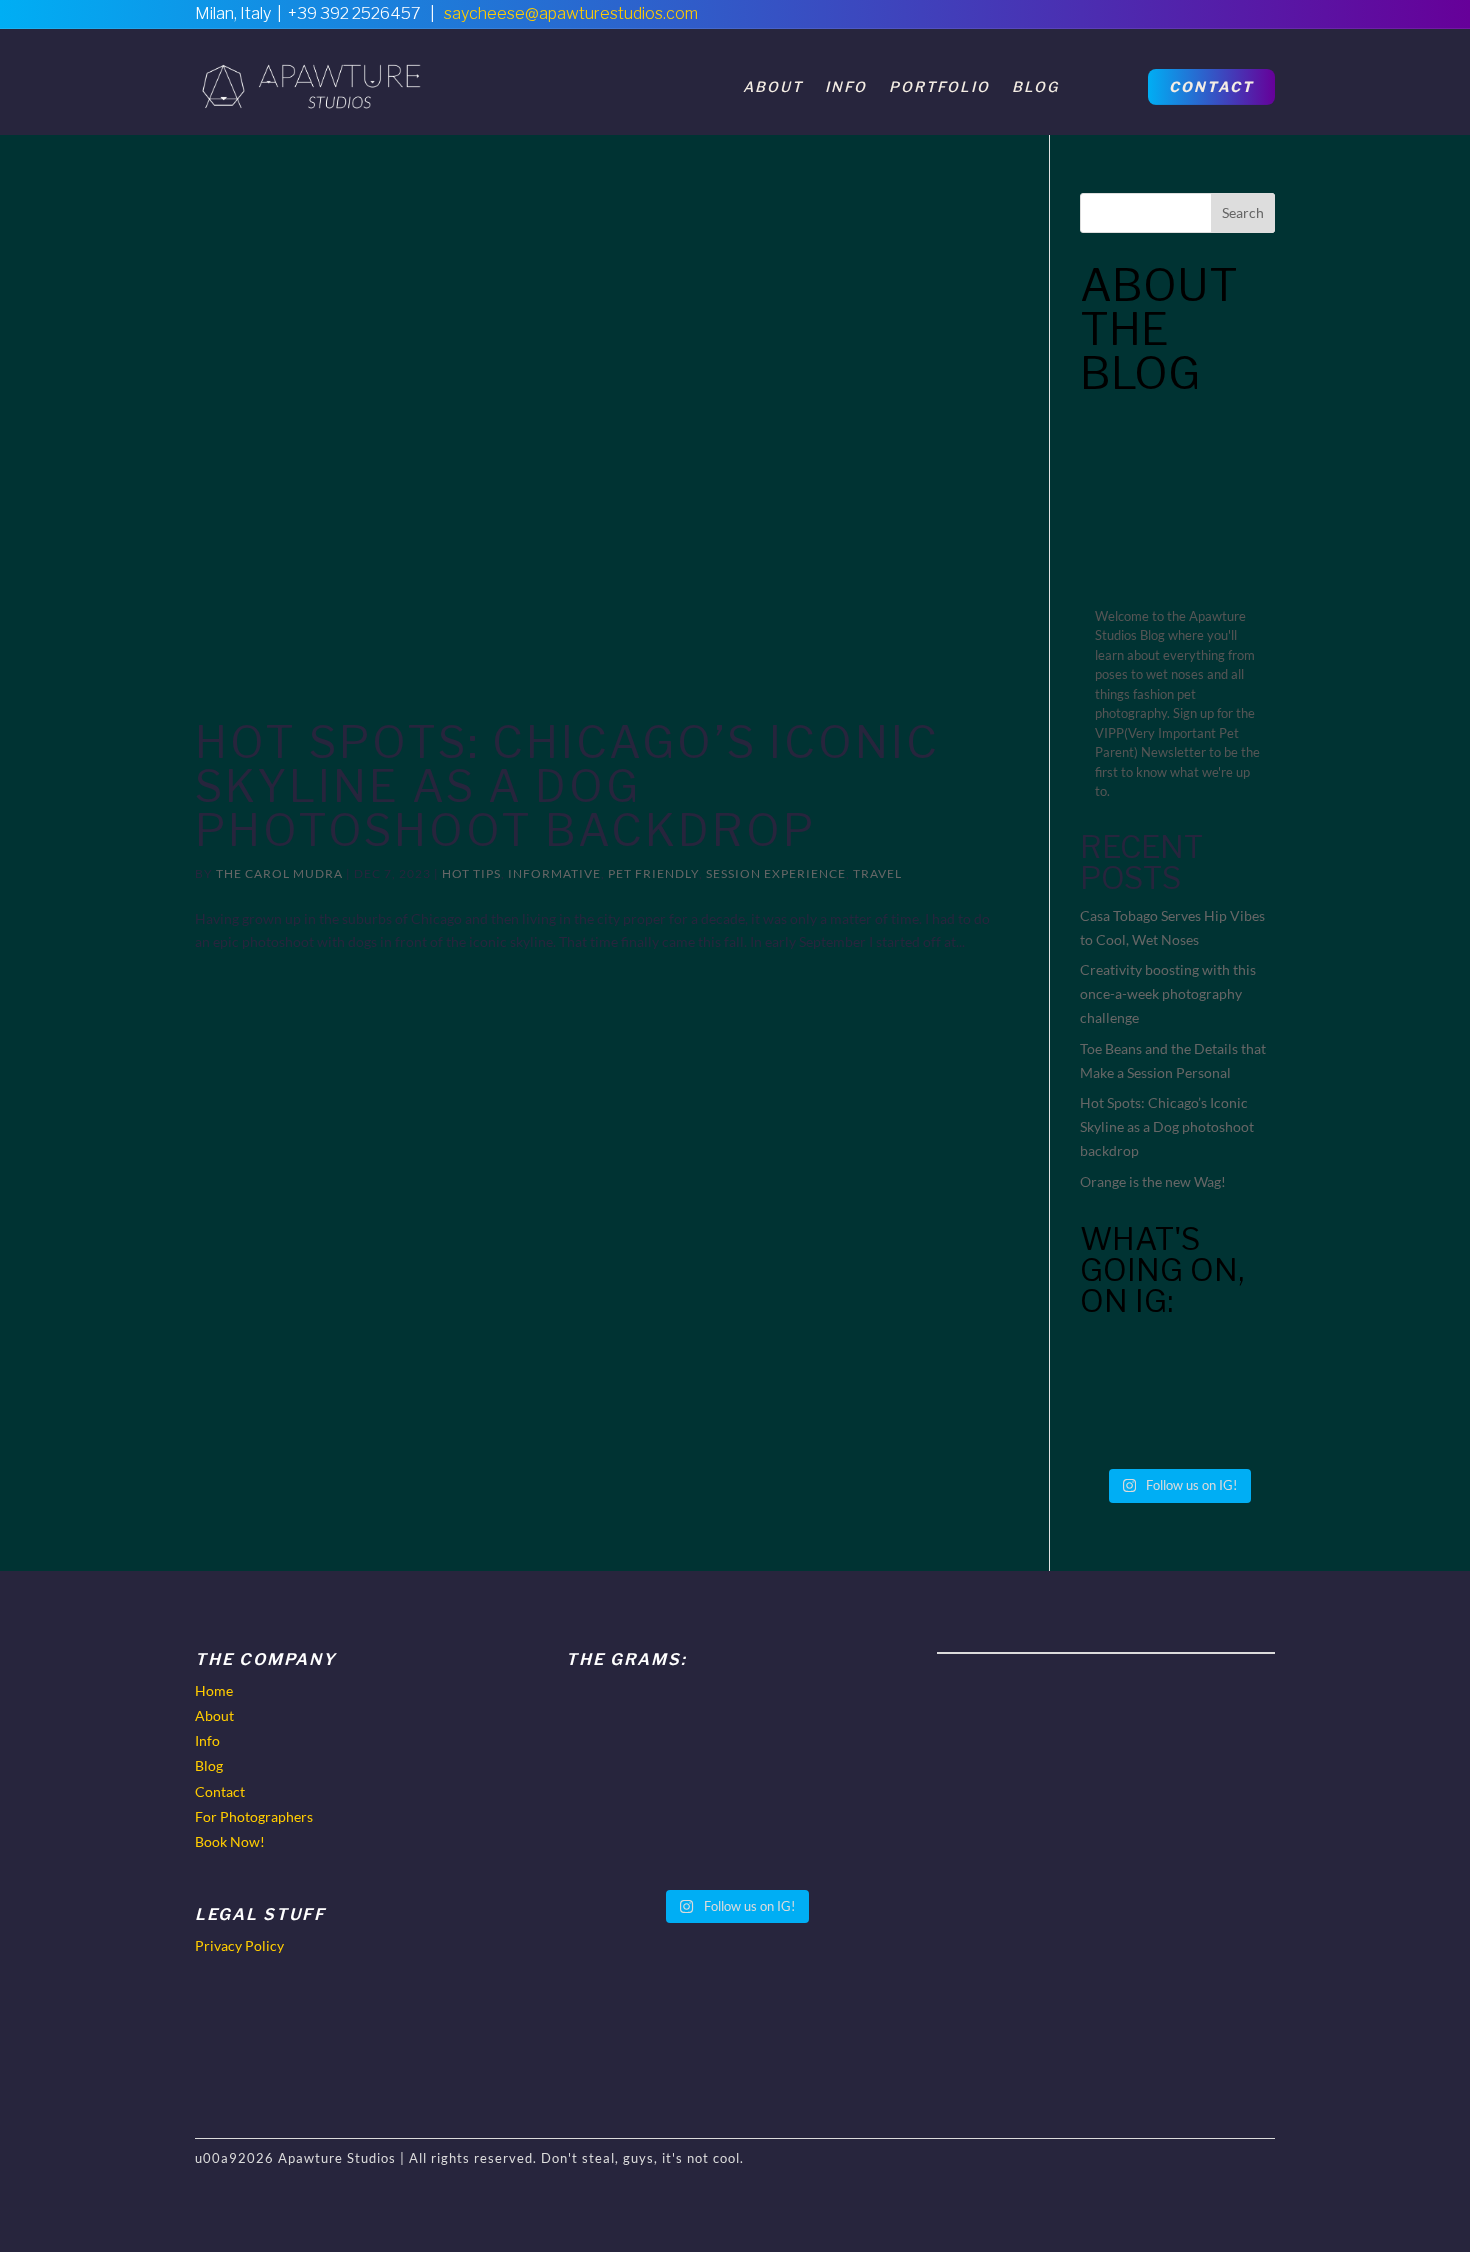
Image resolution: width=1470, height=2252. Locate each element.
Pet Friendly (653, 873)
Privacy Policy (239, 1945)
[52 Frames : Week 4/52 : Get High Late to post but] (1228, 1365)
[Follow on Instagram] (1259, 20)
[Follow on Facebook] (1175, 20)
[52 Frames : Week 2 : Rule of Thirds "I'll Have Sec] (1228, 1426)
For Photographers (254, 1816)
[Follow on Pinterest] (1217, 20)
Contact (1211, 86)
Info (846, 86)
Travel (877, 873)
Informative (554, 873)
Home (214, 1690)
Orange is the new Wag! (1153, 1181)
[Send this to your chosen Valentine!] (1126, 1365)
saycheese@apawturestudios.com (571, 13)
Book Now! (230, 1841)
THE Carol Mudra (279, 873)
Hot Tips (471, 873)
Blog (1035, 86)
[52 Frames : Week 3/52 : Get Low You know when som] (1126, 1426)
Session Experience (776, 873)
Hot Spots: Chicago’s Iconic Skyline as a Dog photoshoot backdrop (567, 786)
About (773, 86)
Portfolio (939, 86)
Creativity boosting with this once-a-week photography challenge (1168, 993)
